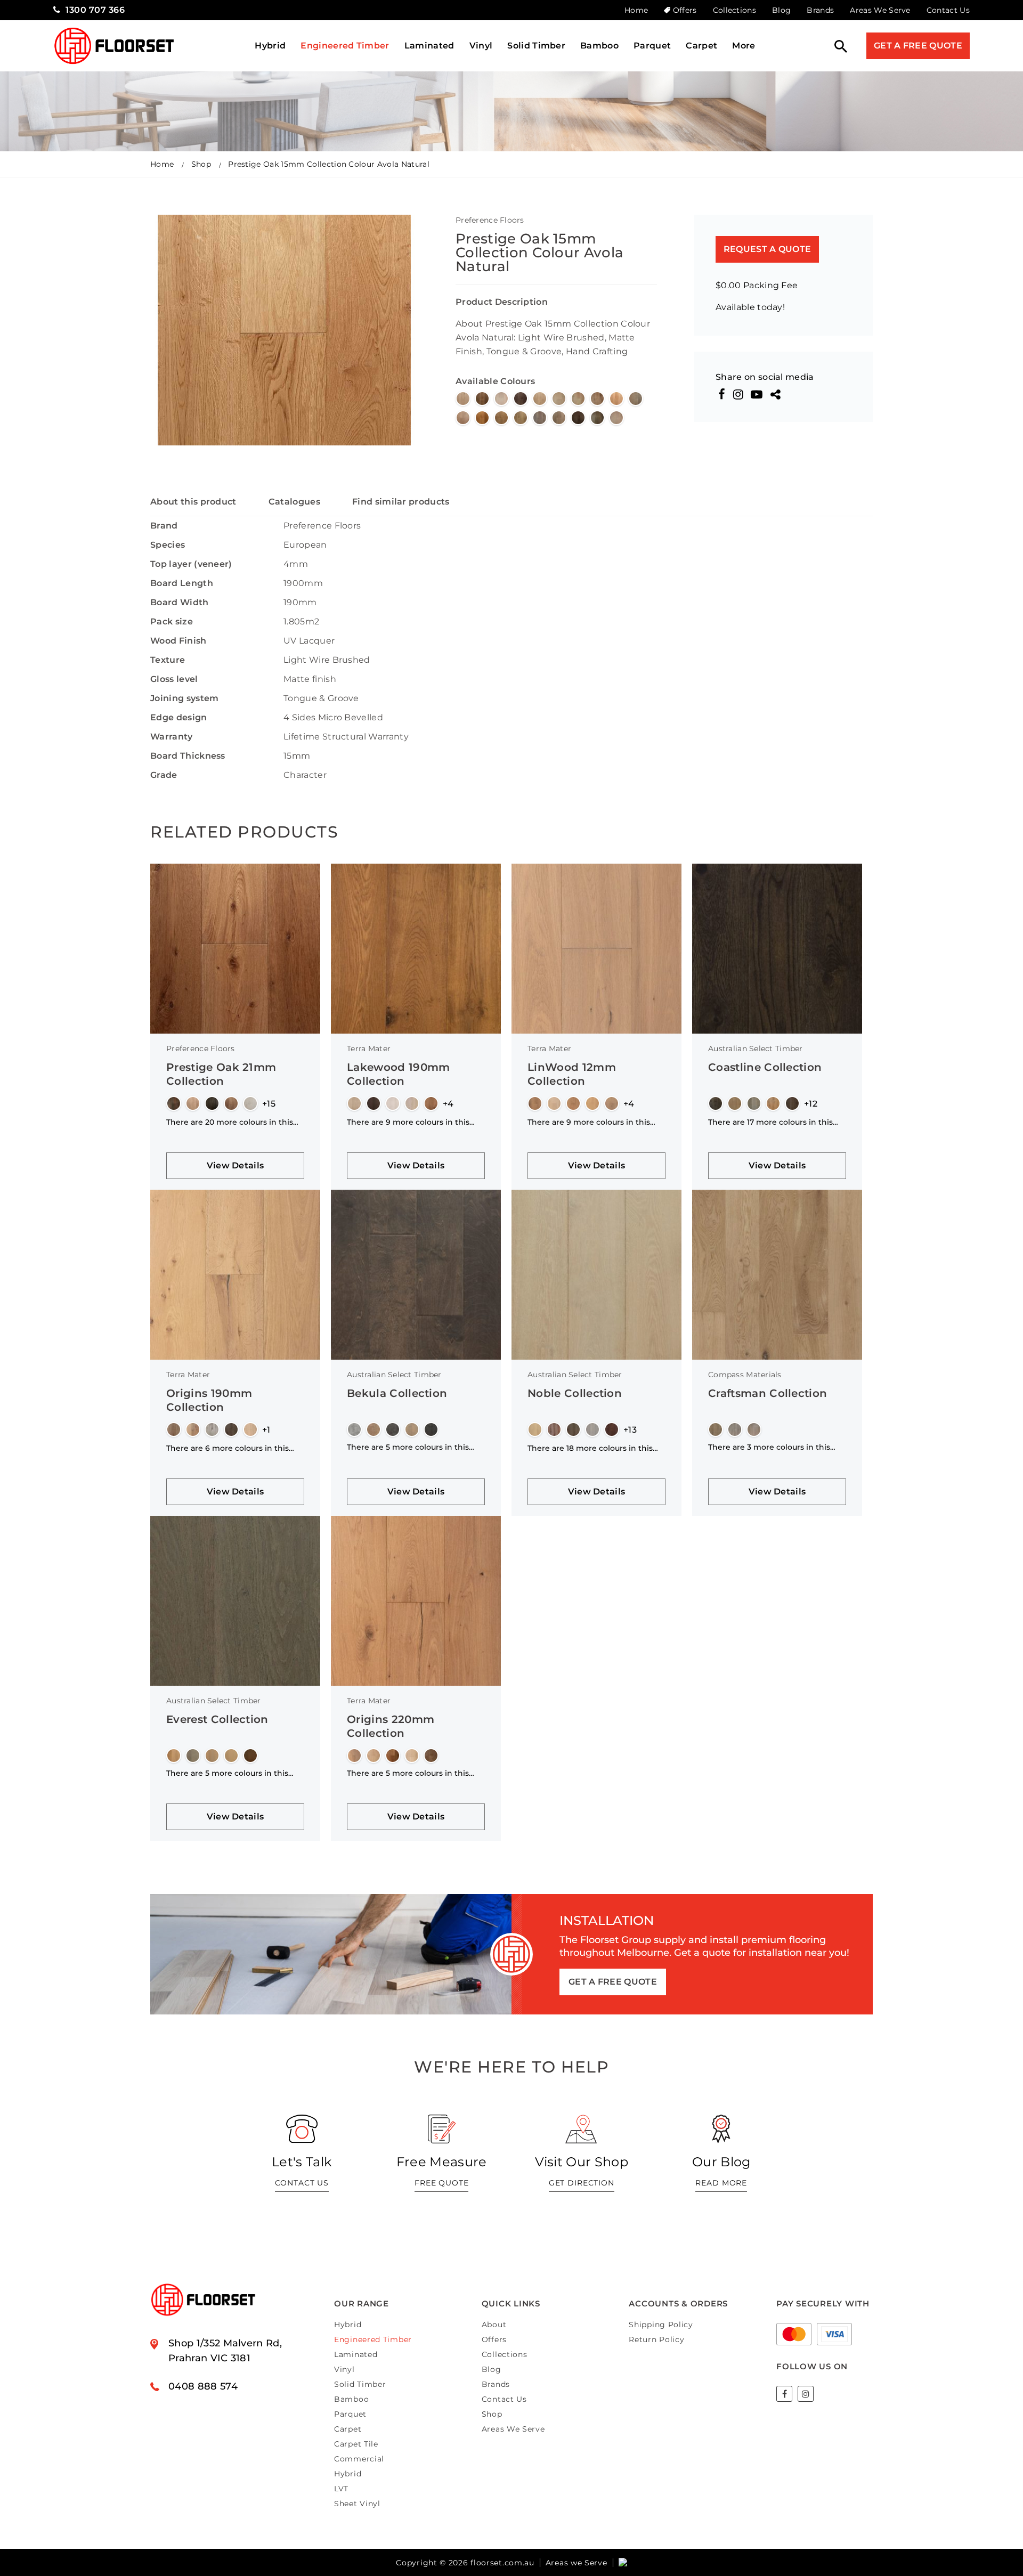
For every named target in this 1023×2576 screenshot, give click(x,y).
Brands (820, 10)
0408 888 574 (203, 2386)
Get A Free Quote (918, 46)
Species (168, 545)
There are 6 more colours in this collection (228, 1448)
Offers (685, 10)
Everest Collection (217, 1719)
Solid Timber (536, 46)
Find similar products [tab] (401, 502)
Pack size (172, 621)
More (744, 46)
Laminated (429, 46)
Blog (781, 10)
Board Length (182, 583)
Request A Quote (768, 249)
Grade (164, 775)
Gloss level (174, 679)
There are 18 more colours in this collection (590, 1448)
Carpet (701, 46)
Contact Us (948, 10)
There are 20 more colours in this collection (230, 1122)
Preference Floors (490, 220)
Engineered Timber (345, 46)
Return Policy (656, 2339)
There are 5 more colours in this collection (408, 1447)
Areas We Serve (880, 10)
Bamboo (599, 46)
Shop (201, 164)
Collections (735, 10)
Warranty (172, 737)
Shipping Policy (661, 2325)
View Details (236, 1165)
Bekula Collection (397, 1393)
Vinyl (481, 46)
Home (636, 10)
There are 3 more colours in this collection (769, 1447)
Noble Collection (575, 1393)
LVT (341, 2489)
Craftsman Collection (768, 1393)
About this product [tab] (193, 502)
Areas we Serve (577, 2563)
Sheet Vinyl (357, 2504)
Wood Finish (178, 641)
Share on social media (765, 377)
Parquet (652, 46)
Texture (168, 660)
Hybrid (270, 46)
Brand (164, 526)
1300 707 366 (95, 10)
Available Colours (495, 381)
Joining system (184, 698)
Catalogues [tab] (294, 502)
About (494, 2325)
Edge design (179, 717)
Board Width (180, 602)
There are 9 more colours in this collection (408, 1122)
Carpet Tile (356, 2444)
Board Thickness (188, 756)
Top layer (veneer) (191, 564)
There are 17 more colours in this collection (770, 1122)
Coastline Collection (765, 1067)
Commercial (359, 2459)
